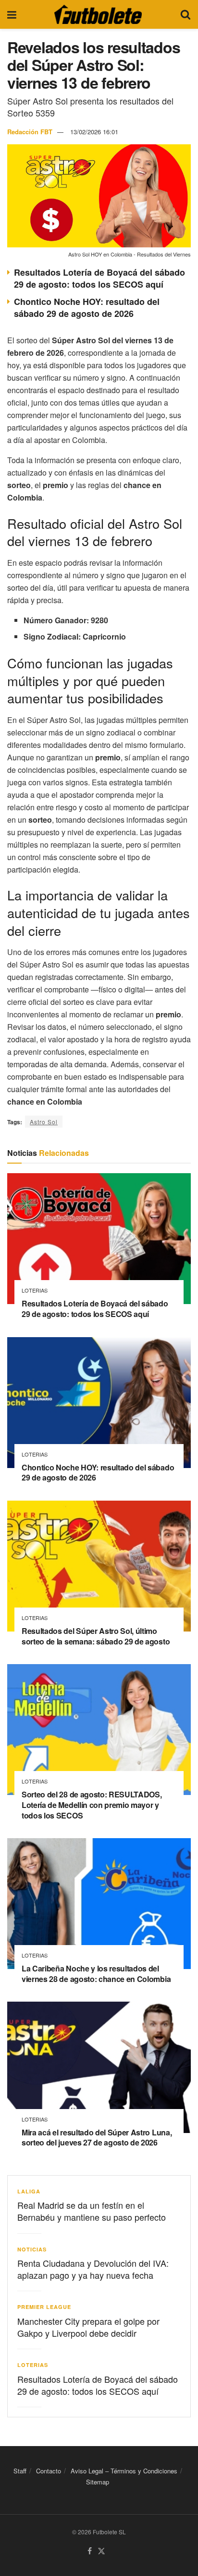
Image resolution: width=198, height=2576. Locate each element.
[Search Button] (186, 14)
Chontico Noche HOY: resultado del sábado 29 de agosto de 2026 (87, 308)
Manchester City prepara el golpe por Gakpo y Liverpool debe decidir (88, 2327)
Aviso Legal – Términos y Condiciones (124, 2471)
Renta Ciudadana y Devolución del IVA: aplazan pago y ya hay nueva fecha (93, 2269)
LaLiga (29, 2191)
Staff (20, 2471)
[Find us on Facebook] (90, 2551)
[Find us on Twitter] (101, 2551)
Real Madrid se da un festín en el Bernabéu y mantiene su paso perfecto (92, 2211)
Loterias (35, 1290)
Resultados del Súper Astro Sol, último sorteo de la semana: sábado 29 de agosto (96, 1636)
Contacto (49, 2471)
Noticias (32, 2249)
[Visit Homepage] (98, 14)
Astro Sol (44, 1122)
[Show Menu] (12, 14)
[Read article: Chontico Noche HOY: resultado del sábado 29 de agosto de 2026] (99, 1403)
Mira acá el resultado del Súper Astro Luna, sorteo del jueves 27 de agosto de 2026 (97, 2138)
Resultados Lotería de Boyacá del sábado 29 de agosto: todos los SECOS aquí (99, 278)
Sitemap (98, 2482)
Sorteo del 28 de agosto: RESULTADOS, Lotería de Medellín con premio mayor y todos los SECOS (92, 1805)
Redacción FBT (30, 132)
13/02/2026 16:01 (94, 132)
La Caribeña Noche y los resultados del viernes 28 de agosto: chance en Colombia (96, 1974)
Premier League (44, 2307)
